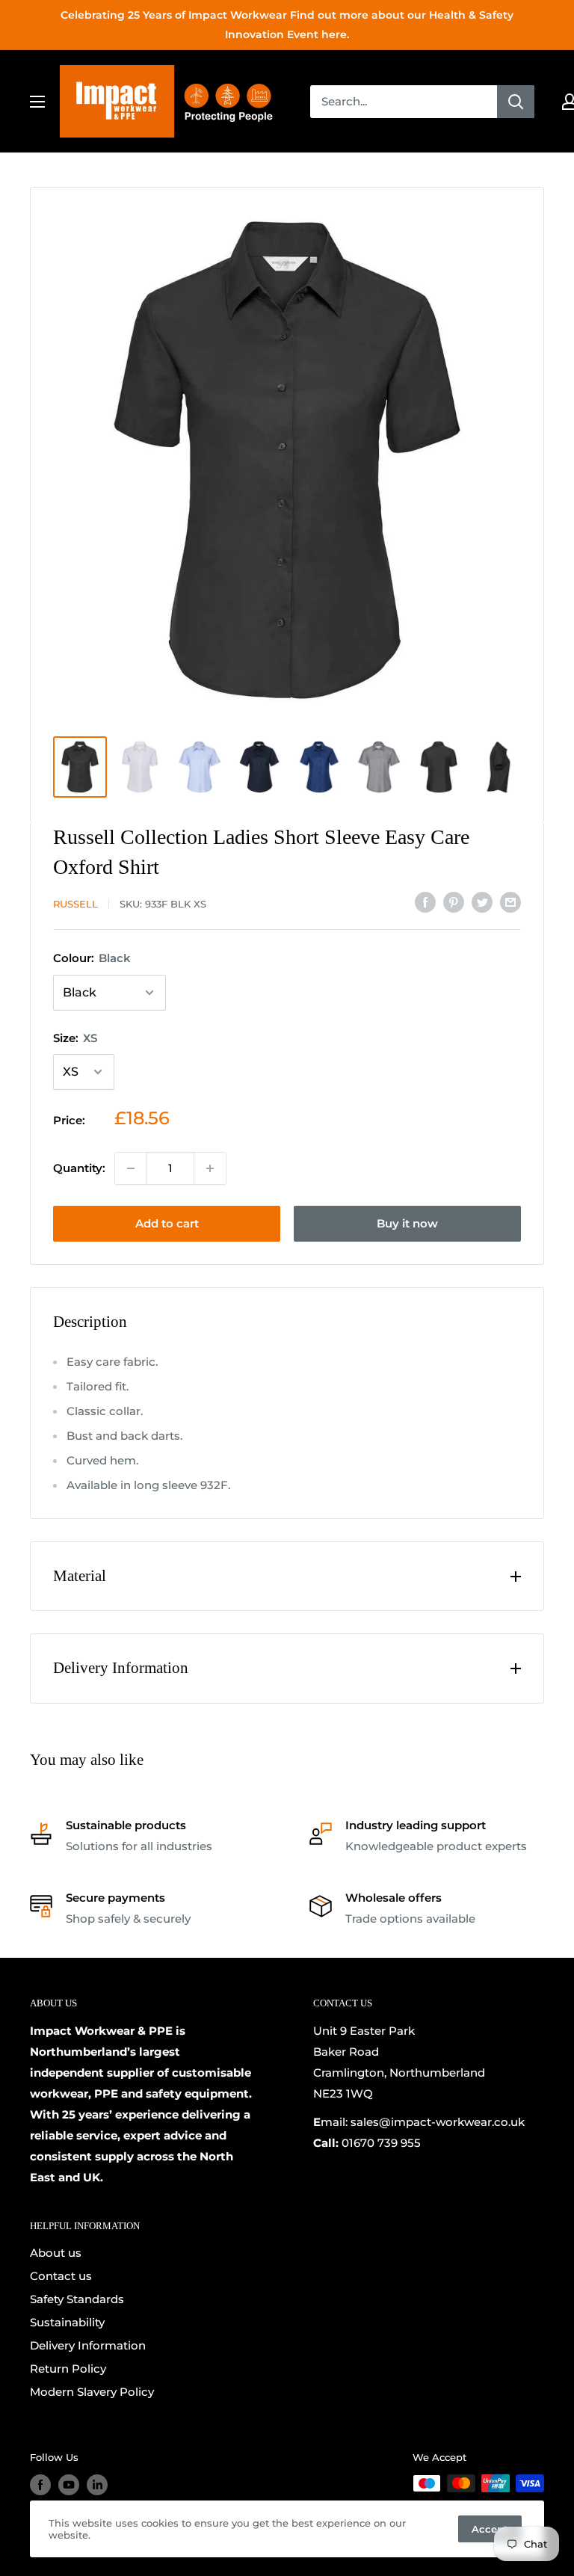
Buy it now (407, 1223)
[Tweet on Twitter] (482, 902)
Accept (490, 2529)
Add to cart (167, 1223)
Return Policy (68, 2369)
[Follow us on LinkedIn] (97, 2485)
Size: (75, 1038)
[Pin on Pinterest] (454, 902)
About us (56, 2253)
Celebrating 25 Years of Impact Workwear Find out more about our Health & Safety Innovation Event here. (287, 25)
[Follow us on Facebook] (40, 2485)
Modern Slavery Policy (92, 2392)
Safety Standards (77, 2299)
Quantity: (79, 1168)
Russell (75, 904)
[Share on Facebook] (425, 902)
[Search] (516, 102)
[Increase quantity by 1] (210, 1168)
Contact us (61, 2276)
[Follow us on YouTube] (69, 2485)
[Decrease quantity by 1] (131, 1168)
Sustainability (67, 2322)
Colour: (92, 958)
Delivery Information (88, 2345)
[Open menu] (37, 102)
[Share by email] (510, 902)
